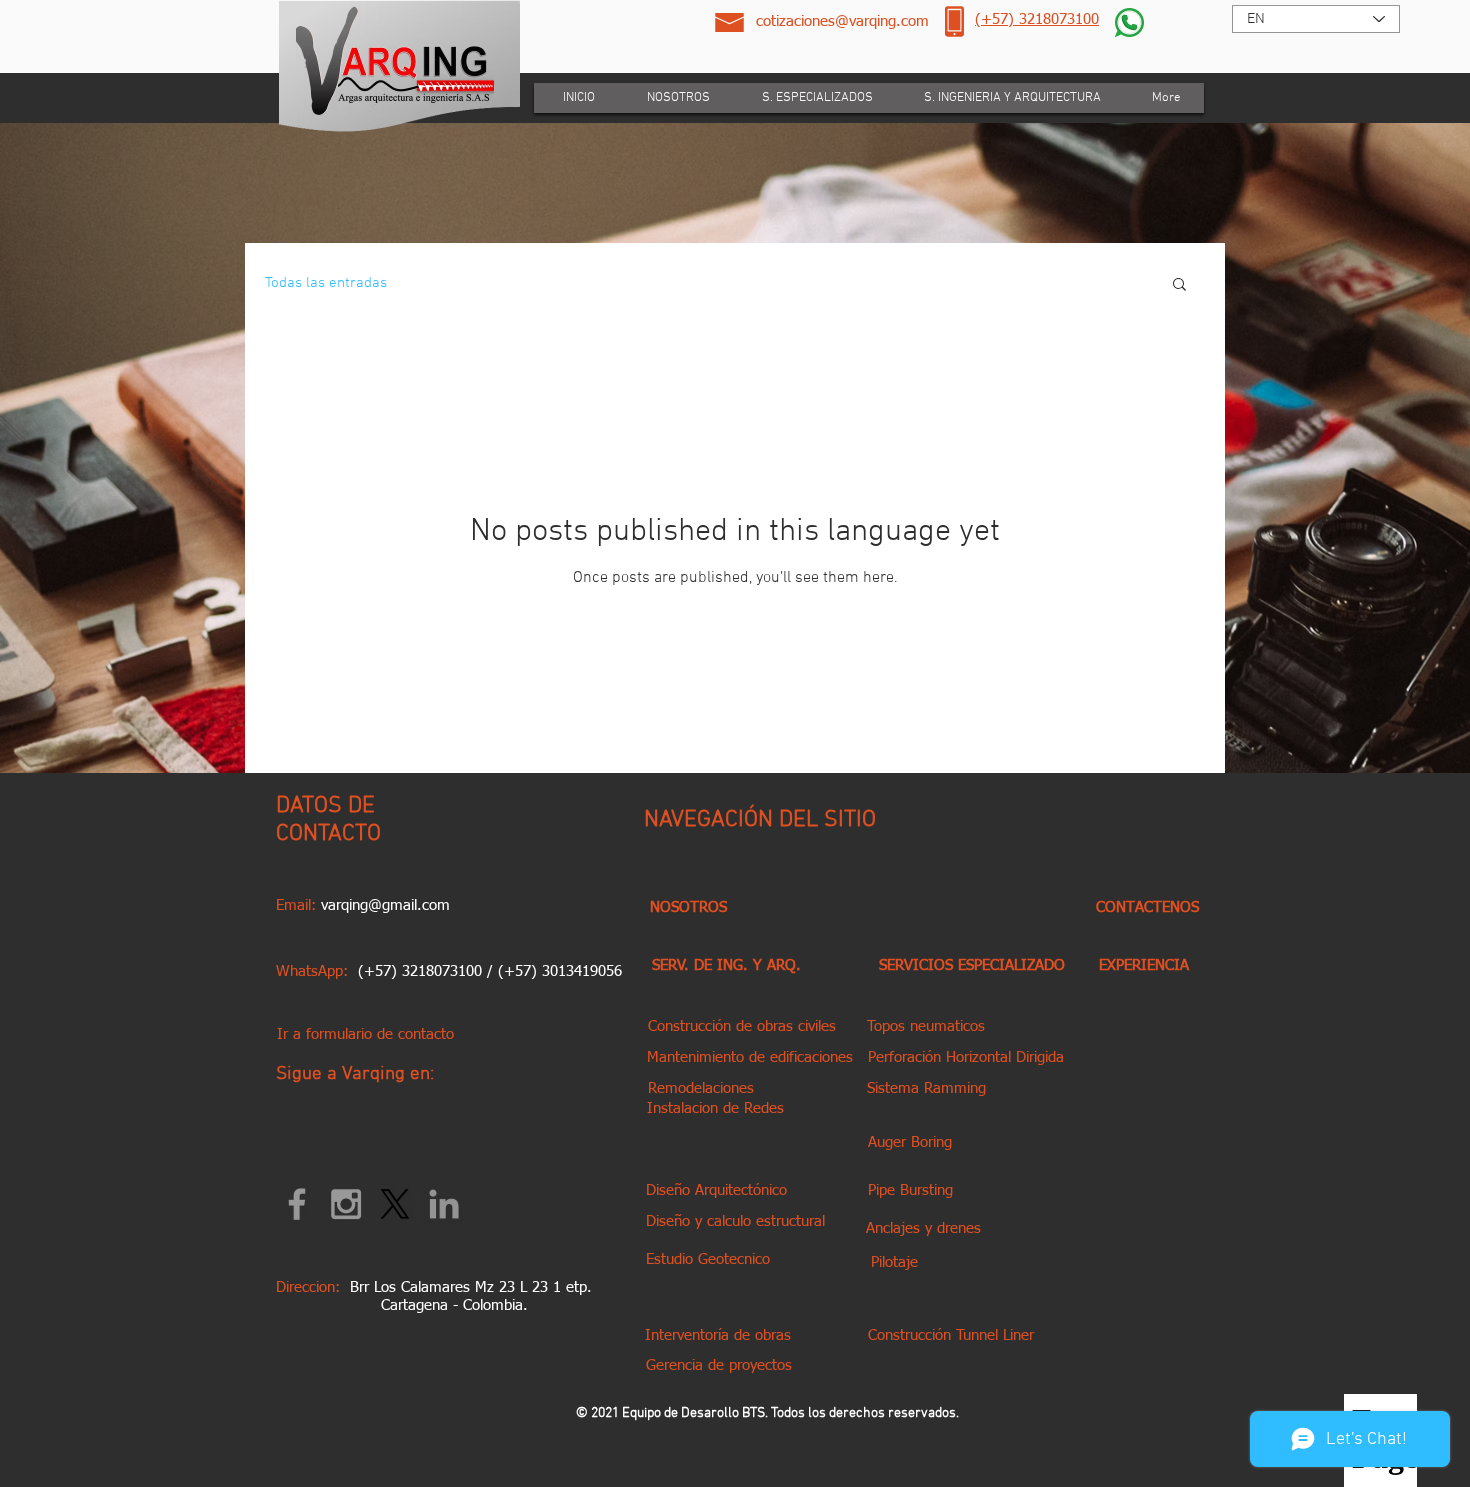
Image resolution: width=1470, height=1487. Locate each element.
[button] (1179, 285)
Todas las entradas (326, 283)
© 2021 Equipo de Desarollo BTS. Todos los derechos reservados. (767, 1413)
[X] (395, 1204)
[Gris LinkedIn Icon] (444, 1204)
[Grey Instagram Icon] (346, 1204)
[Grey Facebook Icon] (297, 1204)
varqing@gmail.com (385, 905)
